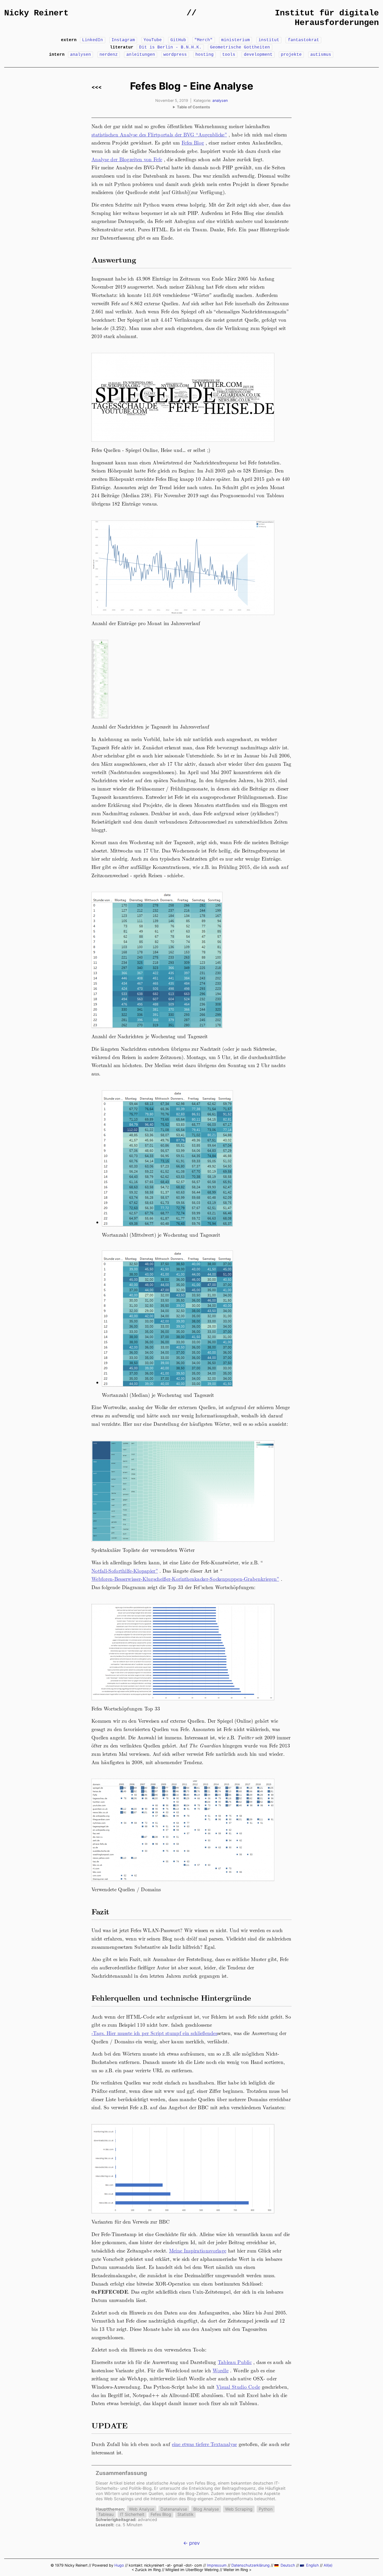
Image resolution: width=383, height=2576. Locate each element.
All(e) (328, 2565)
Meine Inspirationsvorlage (198, 2250)
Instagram (123, 40)
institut (269, 40)
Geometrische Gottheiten (240, 47)
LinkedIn (92, 40)
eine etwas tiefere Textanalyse (205, 2444)
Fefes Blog (193, 142)
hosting (205, 55)
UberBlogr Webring (202, 2570)
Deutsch (288, 2565)
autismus (321, 55)
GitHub (178, 40)
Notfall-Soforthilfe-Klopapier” (125, 1571)
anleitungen (141, 55)
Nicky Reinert (36, 13)
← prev (191, 2543)
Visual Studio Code (238, 2387)
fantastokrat (304, 40)
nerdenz (109, 55)
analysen (81, 55)
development (258, 55)
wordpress (175, 55)
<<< (97, 87)
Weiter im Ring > (237, 2570)
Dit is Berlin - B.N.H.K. (170, 47)
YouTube (153, 40)
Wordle (221, 2370)
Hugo (119, 2565)
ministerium (236, 40)
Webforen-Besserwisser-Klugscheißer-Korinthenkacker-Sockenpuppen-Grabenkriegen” (185, 1579)
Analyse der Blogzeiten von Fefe (127, 159)
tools (229, 55)
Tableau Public (235, 2362)
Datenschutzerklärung (251, 2565)
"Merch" (203, 40)
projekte (291, 55)
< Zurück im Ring (146, 2570)
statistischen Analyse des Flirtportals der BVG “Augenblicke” (159, 134)
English (313, 2565)
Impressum (217, 2565)
